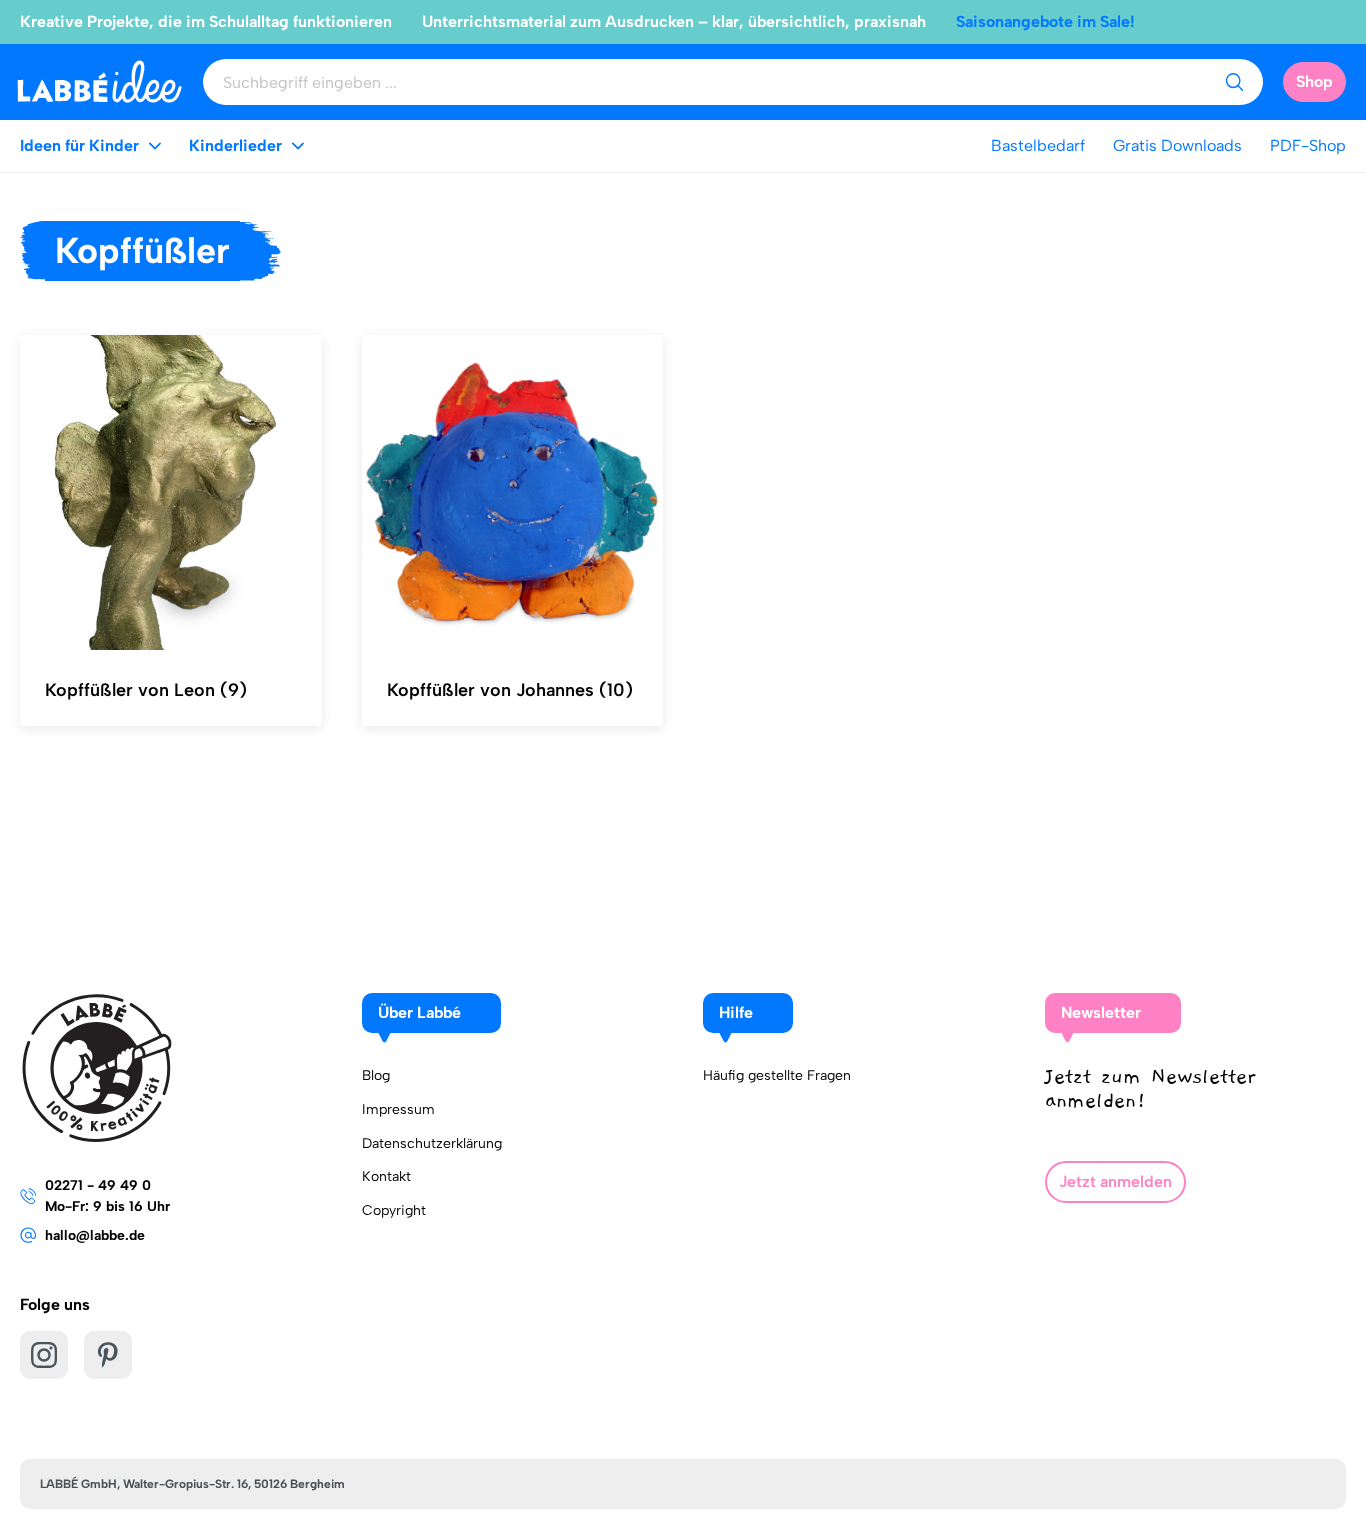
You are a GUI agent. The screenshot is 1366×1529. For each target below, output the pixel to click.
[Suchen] (1234, 82)
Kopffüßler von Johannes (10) (510, 690)
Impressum (398, 1109)
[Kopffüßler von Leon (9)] (171, 493)
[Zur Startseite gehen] (99, 81)
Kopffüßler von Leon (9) (146, 690)
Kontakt (386, 1176)
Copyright (394, 1210)
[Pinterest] (108, 1355)
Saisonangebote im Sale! (1045, 21)
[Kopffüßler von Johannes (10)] (513, 493)
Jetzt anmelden (1115, 1181)
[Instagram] (44, 1355)
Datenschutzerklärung (432, 1143)
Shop (1314, 81)
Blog (376, 1075)
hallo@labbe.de (95, 1235)
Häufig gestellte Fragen (777, 1075)
